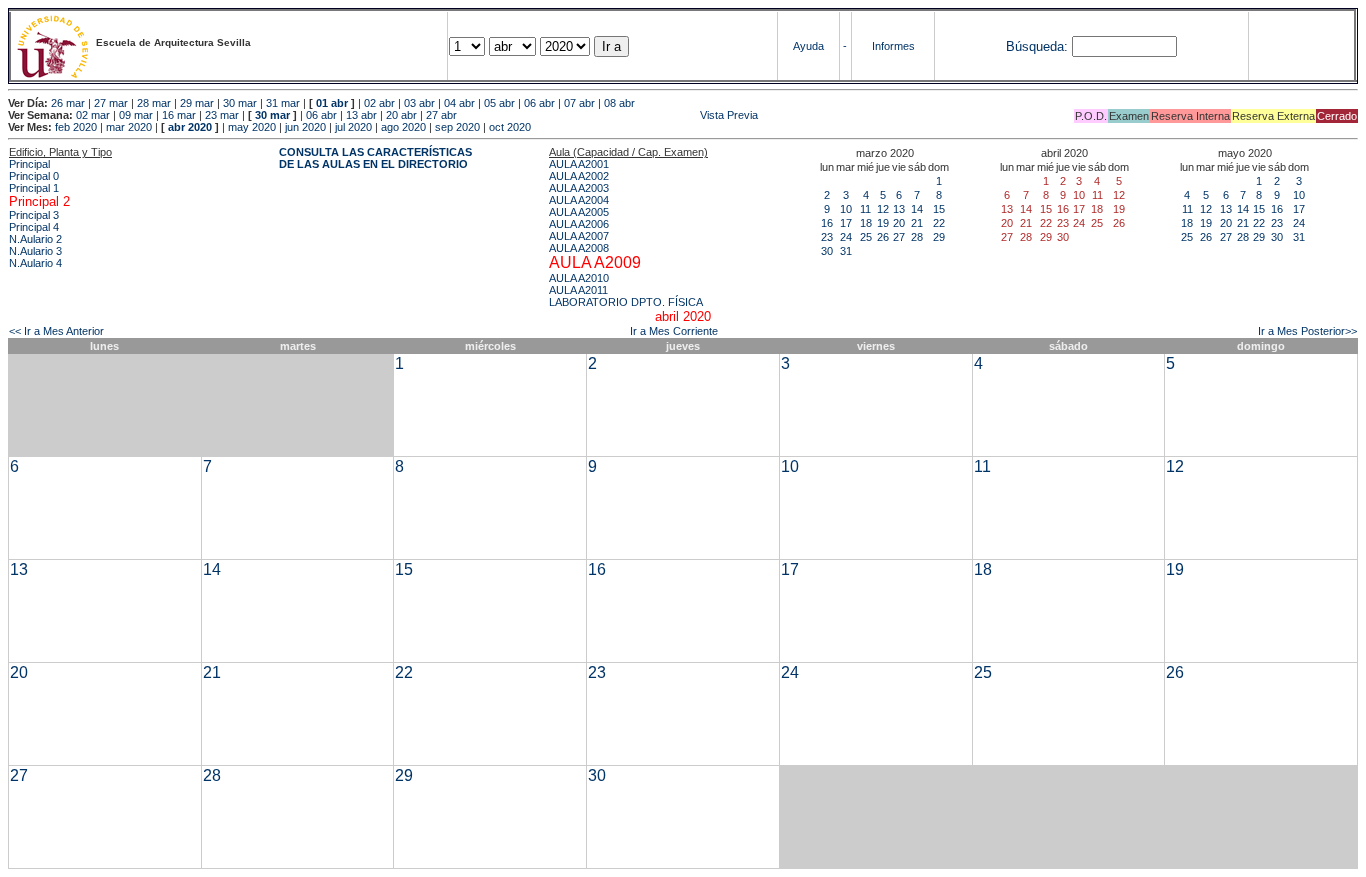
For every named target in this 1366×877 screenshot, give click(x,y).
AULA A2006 (579, 224)
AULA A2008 (579, 248)
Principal (29, 164)
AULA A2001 (579, 164)
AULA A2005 (579, 212)
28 (917, 237)
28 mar (154, 103)
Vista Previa (609, 115)
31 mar (283, 103)
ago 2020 (403, 127)
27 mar (111, 103)
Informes (893, 46)
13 (899, 209)
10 (846, 209)
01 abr (332, 103)
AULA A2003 (579, 188)
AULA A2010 (579, 278)
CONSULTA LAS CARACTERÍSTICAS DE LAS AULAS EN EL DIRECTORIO (375, 158)
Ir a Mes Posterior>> (1307, 331)
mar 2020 (129, 127)
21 (917, 223)
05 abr (499, 103)
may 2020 (252, 127)
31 (846, 251)
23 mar (222, 115)
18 (866, 223)
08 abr (619, 103)
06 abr (539, 103)
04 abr (459, 103)
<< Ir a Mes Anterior (56, 331)
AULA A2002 (579, 176)
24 (846, 237)
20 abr (401, 115)
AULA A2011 (578, 290)
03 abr (419, 103)
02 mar (93, 115)
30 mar (240, 103)
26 (883, 237)
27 (899, 237)
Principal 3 (34, 215)
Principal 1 (34, 188)
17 (846, 223)
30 (827, 251)
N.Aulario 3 (35, 251)
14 (917, 209)
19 (883, 223)
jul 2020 (353, 127)
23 (827, 237)
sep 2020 (457, 127)
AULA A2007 (579, 236)
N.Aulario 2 (35, 239)
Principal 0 (34, 176)
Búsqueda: (1037, 46)
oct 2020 (510, 127)
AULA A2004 (579, 200)
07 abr (579, 103)
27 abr (441, 115)
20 (899, 223)
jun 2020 (305, 127)
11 (865, 209)
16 (827, 223)
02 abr (379, 103)
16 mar (179, 115)
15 (939, 209)
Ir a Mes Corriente (674, 331)
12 (883, 209)
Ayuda (808, 46)
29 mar (197, 103)
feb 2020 (76, 127)
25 (866, 237)
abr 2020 (190, 127)
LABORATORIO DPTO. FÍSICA (626, 302)
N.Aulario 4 (35, 263)
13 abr (361, 115)
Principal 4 (34, 227)
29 (939, 237)
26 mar (68, 103)
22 (939, 223)
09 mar (136, 115)
